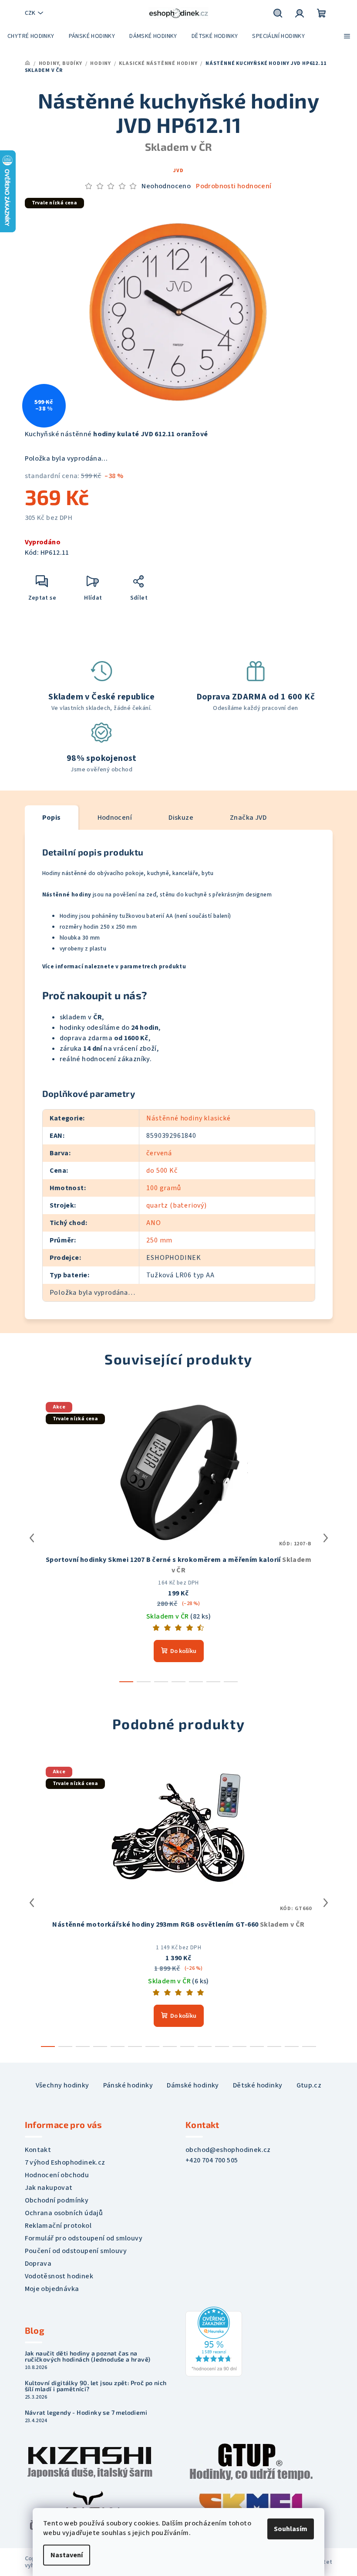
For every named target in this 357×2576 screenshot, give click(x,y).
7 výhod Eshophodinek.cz (65, 2162)
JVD (178, 171)
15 (309, 2047)
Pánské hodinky (128, 2085)
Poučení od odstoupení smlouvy (76, 2251)
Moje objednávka (52, 2289)
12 (257, 2047)
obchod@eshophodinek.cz (228, 2150)
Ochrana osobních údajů (64, 2213)
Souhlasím (291, 2529)
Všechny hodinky (62, 2085)
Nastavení (67, 2555)
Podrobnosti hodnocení (234, 186)
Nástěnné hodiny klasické (188, 1118)
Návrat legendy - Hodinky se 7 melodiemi (86, 2413)
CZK (30, 13)
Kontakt (38, 2150)
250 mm (159, 1240)
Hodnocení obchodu (57, 2175)
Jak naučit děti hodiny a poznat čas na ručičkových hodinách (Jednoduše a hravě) (88, 2356)
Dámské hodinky (193, 2085)
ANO (153, 1223)
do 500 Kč (162, 1171)
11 (239, 2047)
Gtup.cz (309, 2085)
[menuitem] (31, 36)
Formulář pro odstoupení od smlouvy (84, 2238)
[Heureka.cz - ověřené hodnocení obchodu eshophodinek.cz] (214, 2341)
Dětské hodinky (258, 2085)
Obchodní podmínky (57, 2200)
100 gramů (163, 1188)
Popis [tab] (52, 818)
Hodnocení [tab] (115, 818)
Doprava (38, 2264)
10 (222, 2047)
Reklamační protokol (58, 2226)
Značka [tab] (248, 818)
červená (159, 1153)
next (326, 1538)
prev (32, 1538)
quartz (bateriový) (176, 1205)
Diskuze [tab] (181, 818)
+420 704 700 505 (212, 2160)
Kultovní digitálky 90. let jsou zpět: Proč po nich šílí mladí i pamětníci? (96, 2386)
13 (274, 2047)
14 (292, 2047)
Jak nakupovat (49, 2188)
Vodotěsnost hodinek (59, 2276)
